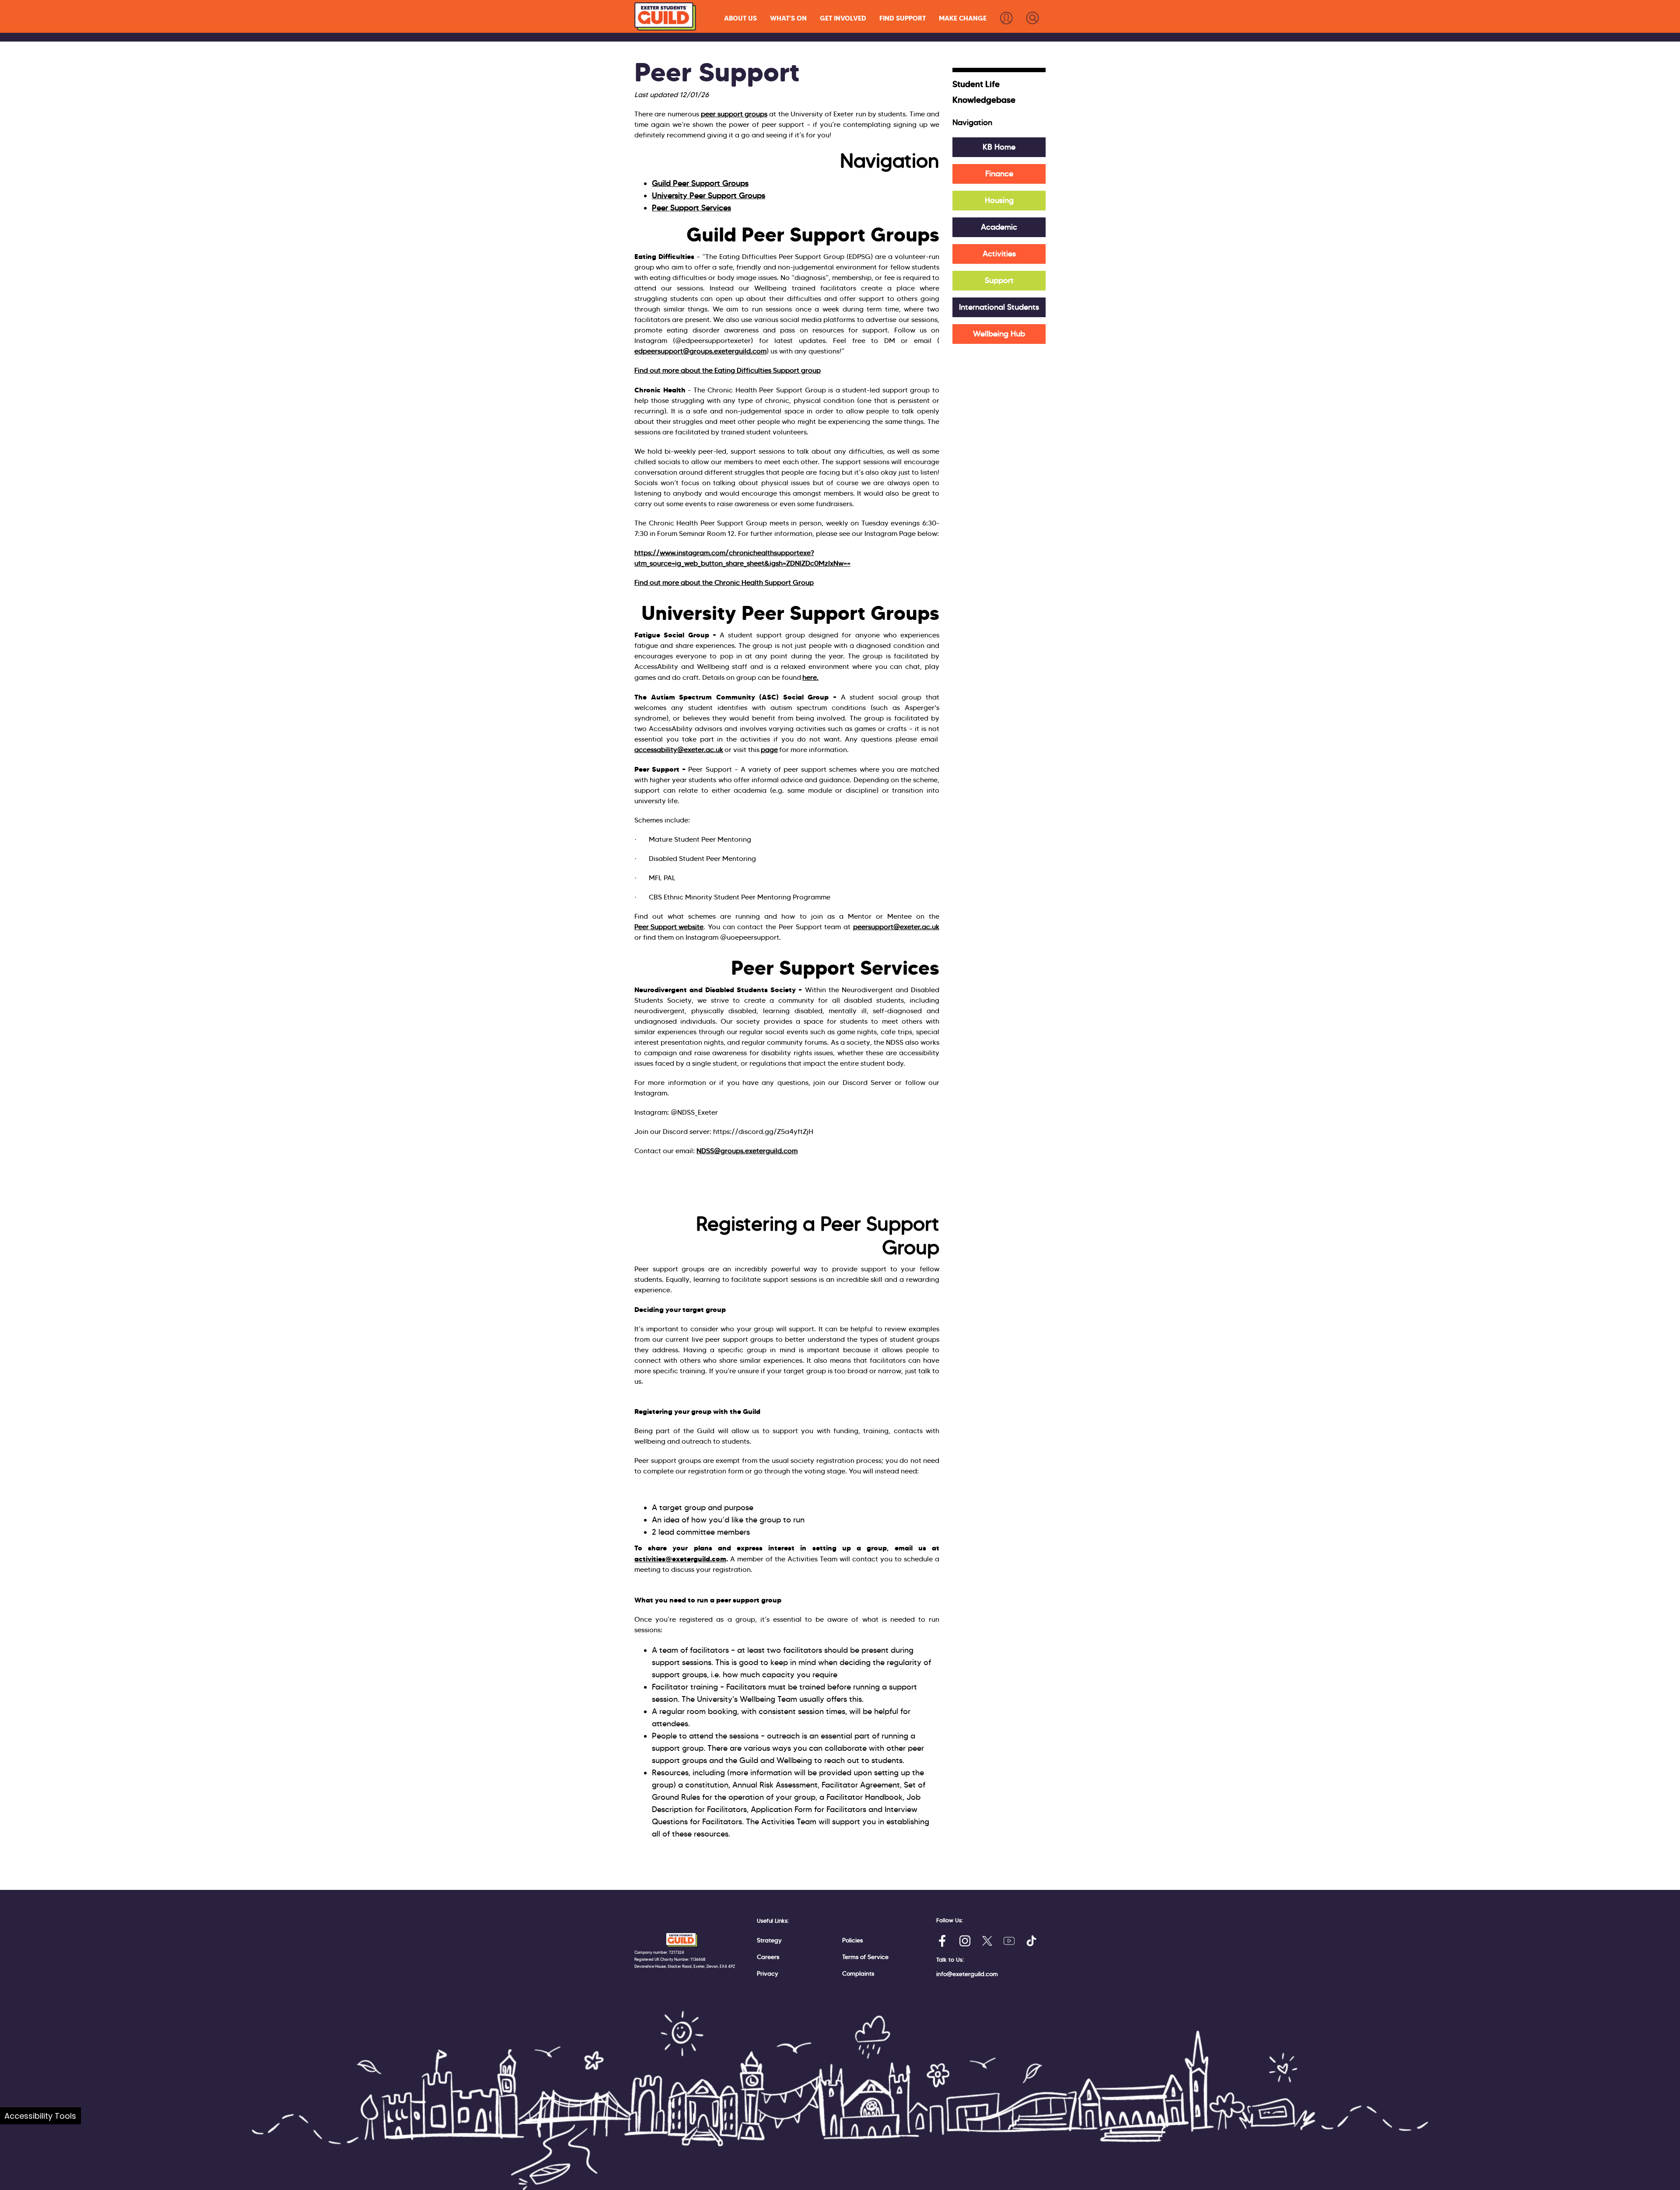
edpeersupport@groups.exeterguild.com (700, 351)
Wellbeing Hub (999, 334)
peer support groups (734, 114)
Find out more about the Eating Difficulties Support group (728, 370)
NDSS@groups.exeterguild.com (747, 1151)
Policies (852, 1940)
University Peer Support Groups (709, 196)
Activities (999, 254)
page (769, 750)
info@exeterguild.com (967, 1974)
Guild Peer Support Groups (700, 183)
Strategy (769, 1940)
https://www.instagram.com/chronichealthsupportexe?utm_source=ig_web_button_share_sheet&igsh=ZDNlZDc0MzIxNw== (742, 558)
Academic (999, 227)
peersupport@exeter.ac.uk (896, 927)
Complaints (858, 1973)
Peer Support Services (691, 208)
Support (999, 280)
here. (810, 677)
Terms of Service (865, 1957)
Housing (999, 200)
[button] (740, 18)
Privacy (768, 1973)
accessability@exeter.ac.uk (679, 750)
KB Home (999, 147)
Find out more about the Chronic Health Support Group (724, 582)
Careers (768, 1957)
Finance (999, 174)
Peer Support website (669, 927)
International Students (999, 307)
